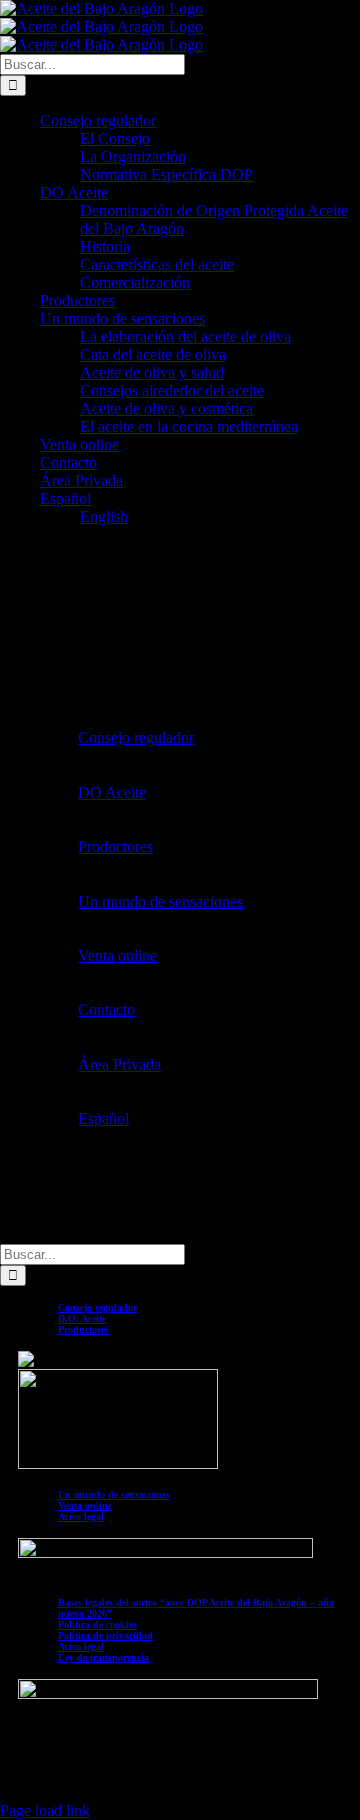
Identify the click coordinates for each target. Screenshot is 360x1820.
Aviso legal (81, 1516)
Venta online (117, 955)
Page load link (45, 1810)
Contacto (106, 1009)
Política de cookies (97, 1624)
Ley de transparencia (103, 1657)
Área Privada (119, 1064)
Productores (115, 846)
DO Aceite (112, 792)
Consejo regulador (136, 737)
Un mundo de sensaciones (160, 901)
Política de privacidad (105, 1635)
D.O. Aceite (82, 1318)
